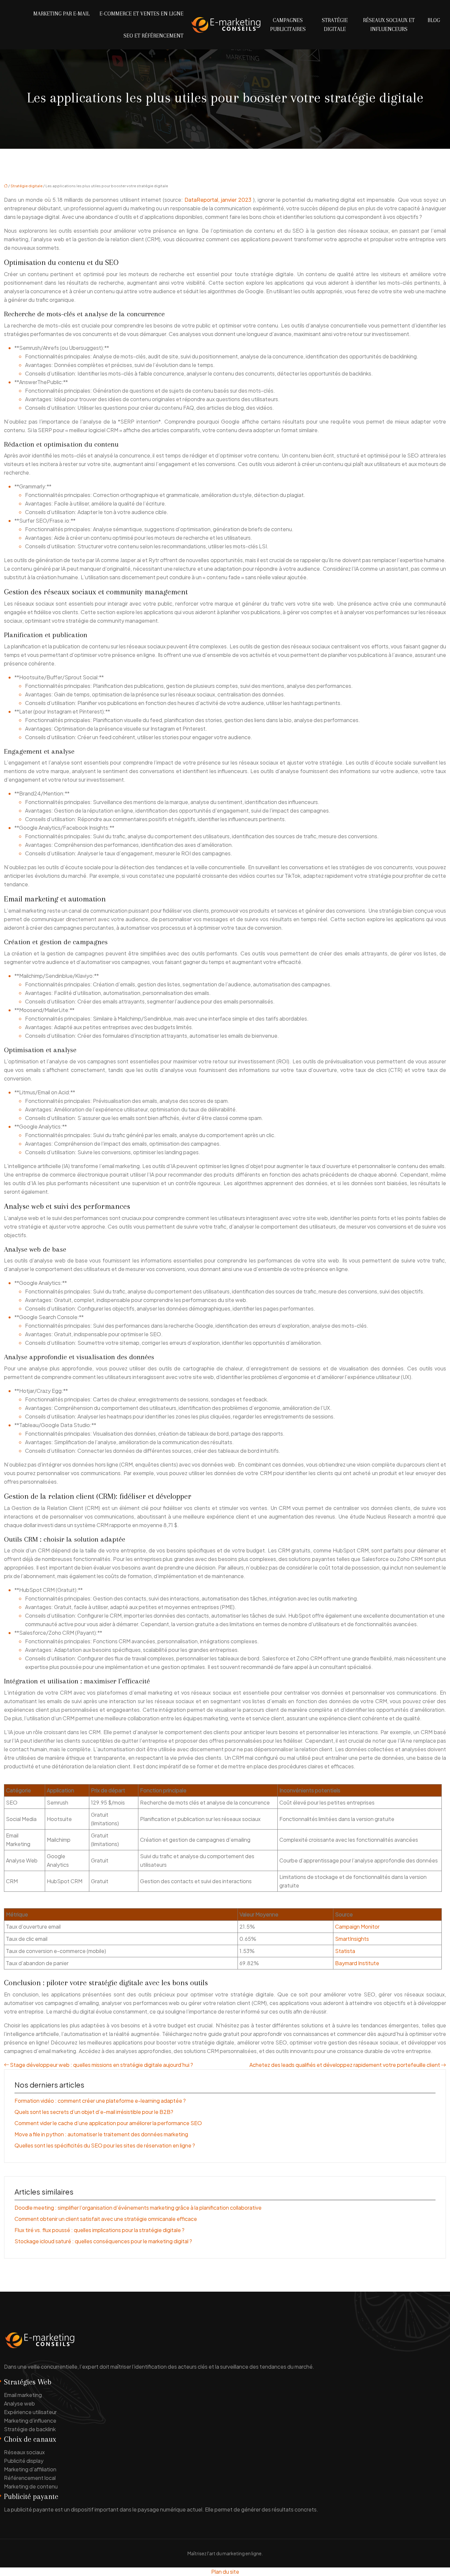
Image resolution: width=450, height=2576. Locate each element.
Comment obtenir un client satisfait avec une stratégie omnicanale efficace (106, 2219)
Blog (434, 20)
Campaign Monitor (357, 1926)
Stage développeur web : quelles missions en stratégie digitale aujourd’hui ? (101, 2065)
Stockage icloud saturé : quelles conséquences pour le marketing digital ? (103, 2241)
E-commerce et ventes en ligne (141, 14)
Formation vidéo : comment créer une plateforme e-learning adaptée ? (100, 2101)
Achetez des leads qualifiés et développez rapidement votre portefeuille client (345, 2065)
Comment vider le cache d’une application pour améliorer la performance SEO (108, 2123)
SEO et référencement (154, 36)
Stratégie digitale (335, 25)
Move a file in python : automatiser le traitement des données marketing (101, 2134)
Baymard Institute (357, 1963)
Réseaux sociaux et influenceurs (389, 25)
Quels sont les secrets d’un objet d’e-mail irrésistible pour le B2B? (94, 2112)
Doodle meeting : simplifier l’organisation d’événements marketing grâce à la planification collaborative (138, 2208)
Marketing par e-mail (61, 14)
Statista (345, 1951)
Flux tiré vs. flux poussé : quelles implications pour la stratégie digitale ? (99, 2230)
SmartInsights (352, 1939)
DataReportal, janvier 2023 (219, 200)
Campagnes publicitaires (288, 25)
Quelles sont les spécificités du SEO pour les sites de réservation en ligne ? (105, 2145)
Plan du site (225, 2572)
